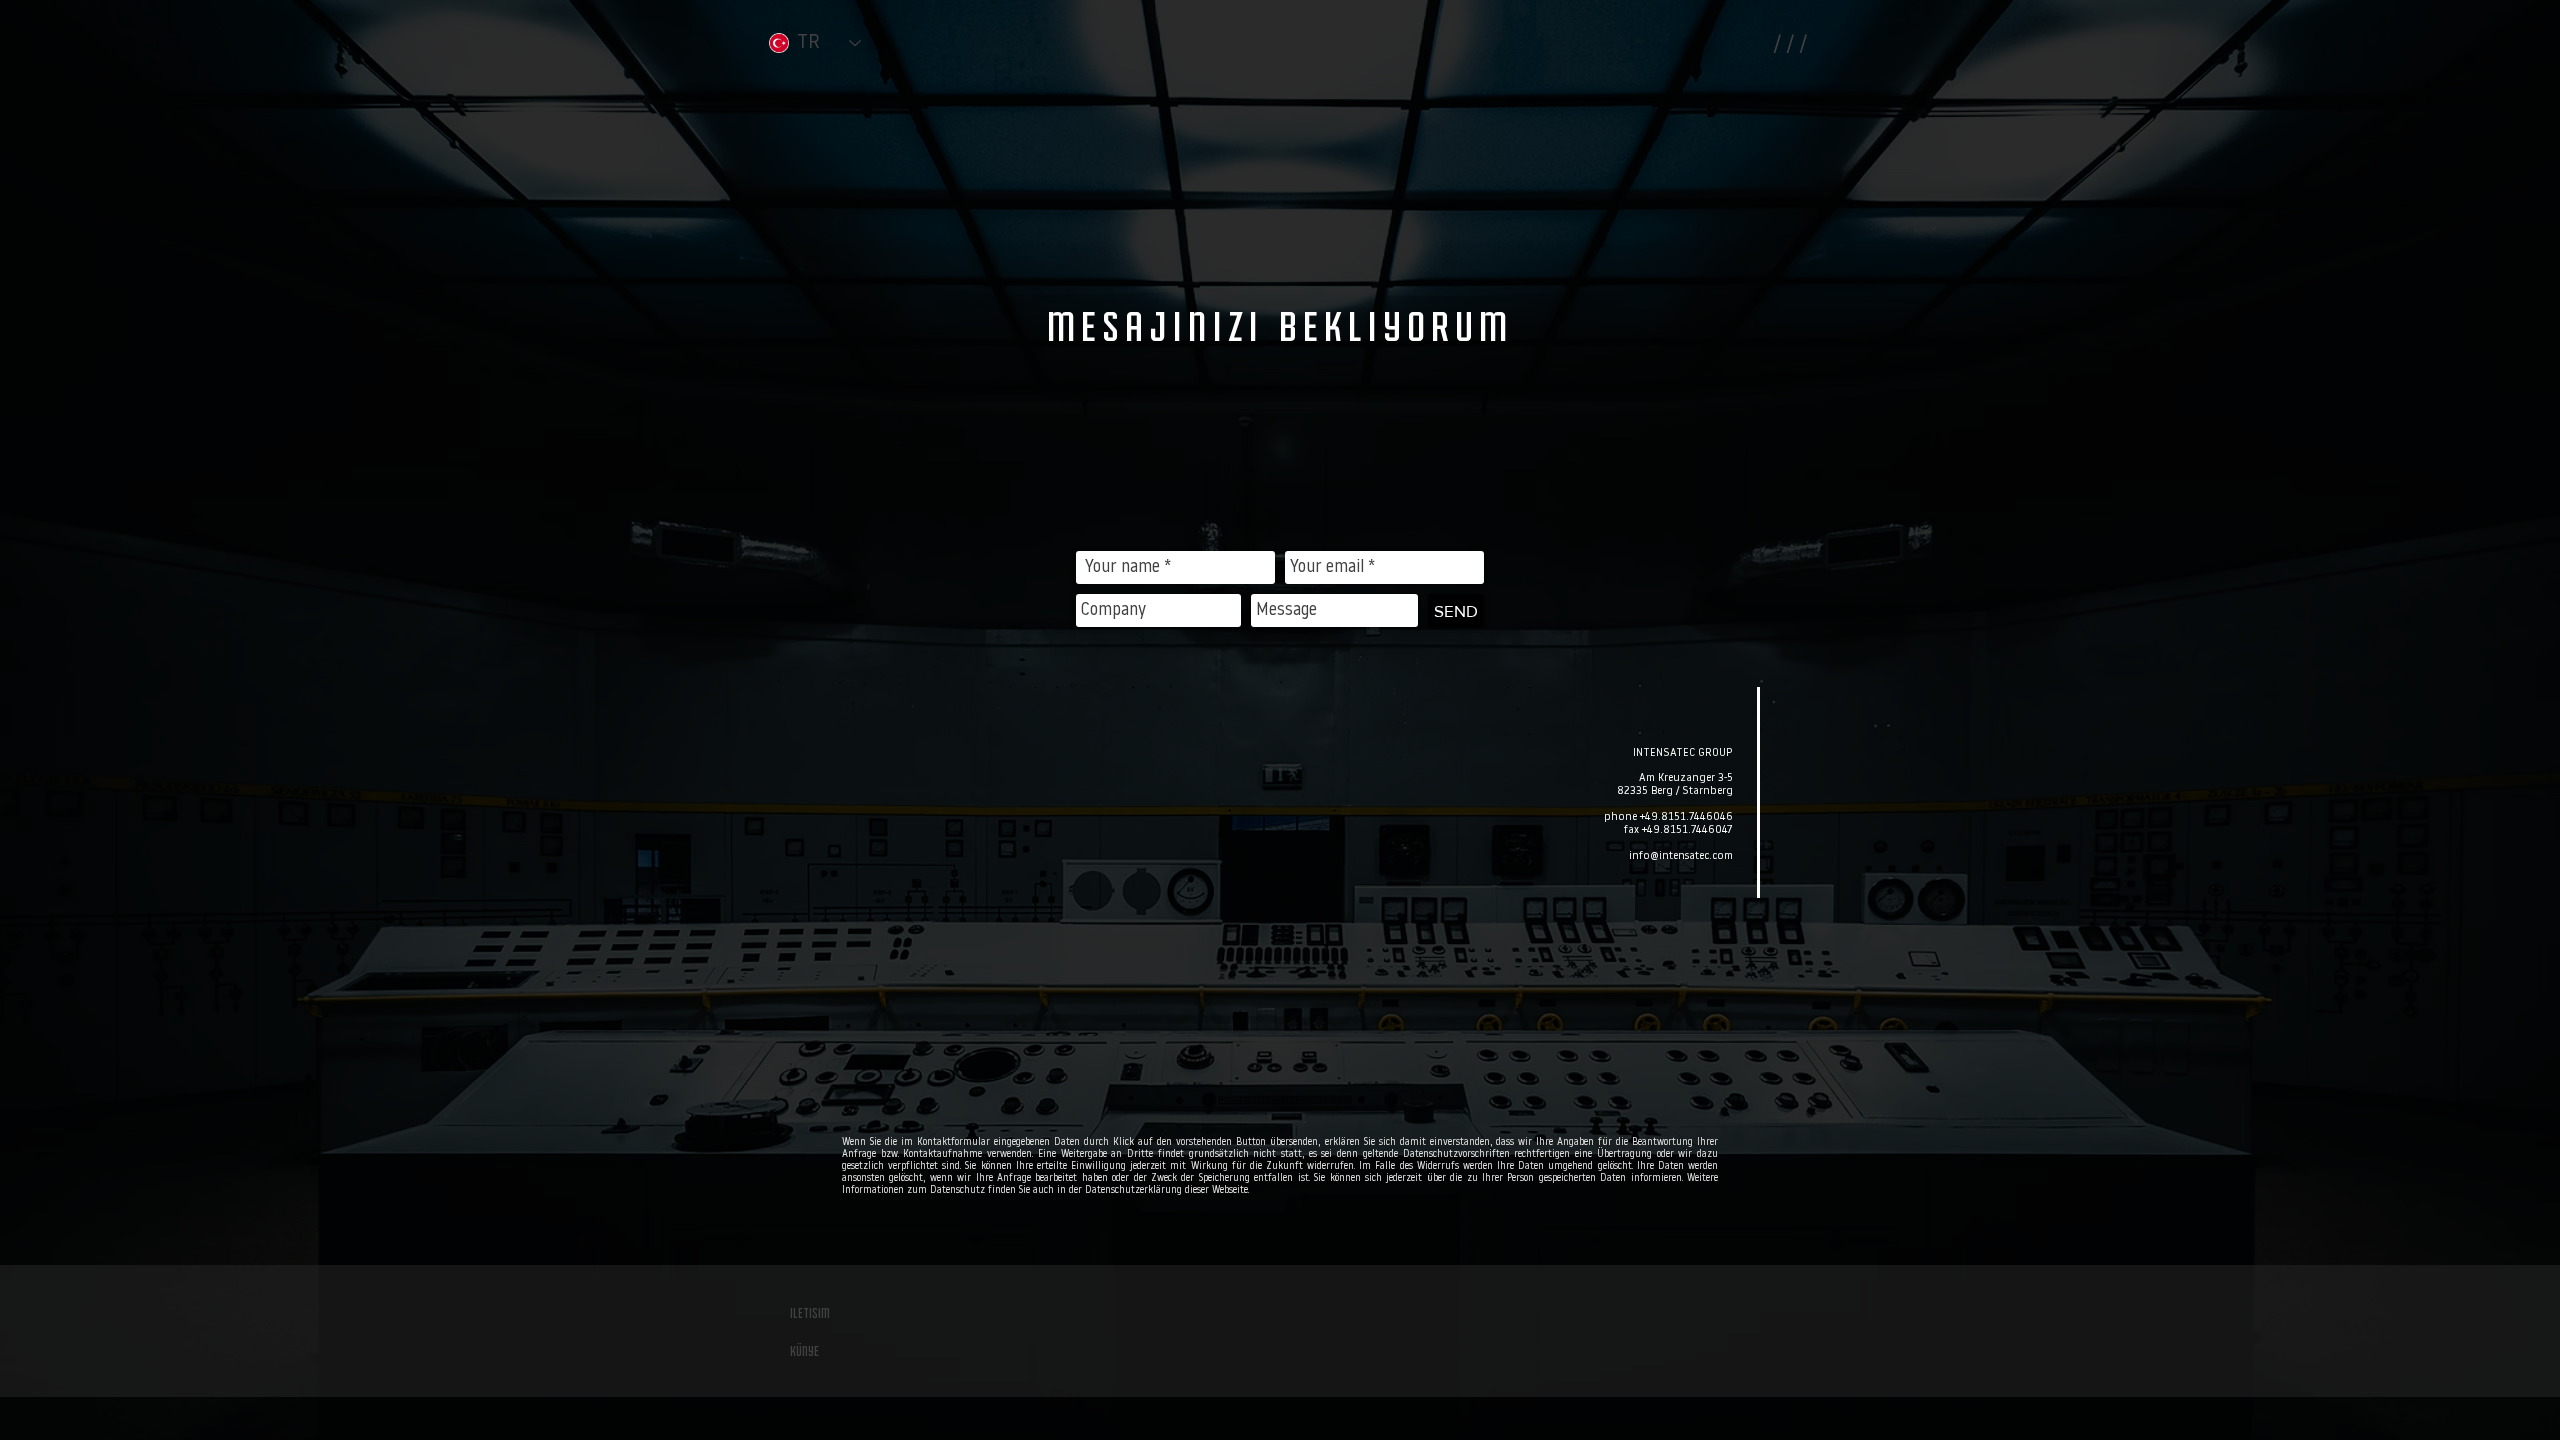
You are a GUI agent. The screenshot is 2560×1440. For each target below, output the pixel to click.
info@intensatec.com (1681, 856)
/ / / (1790, 45)
